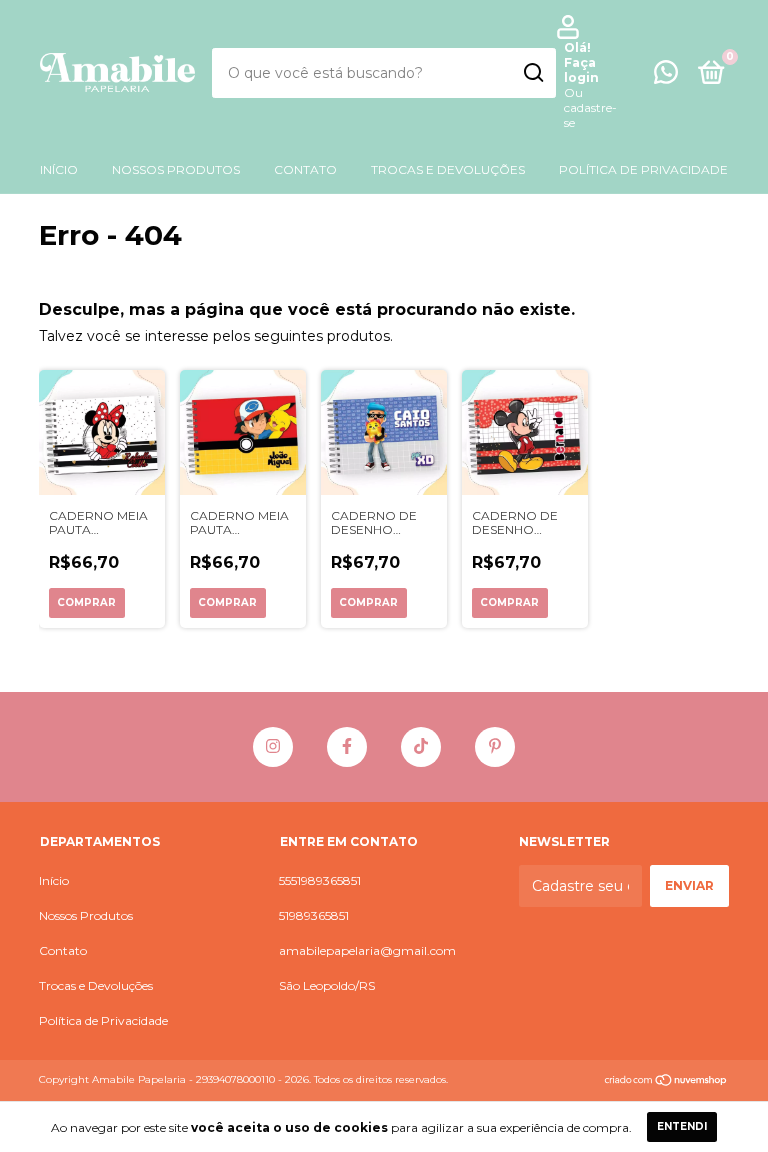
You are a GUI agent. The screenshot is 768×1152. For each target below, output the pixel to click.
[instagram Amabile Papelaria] (273, 747)
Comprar (86, 602)
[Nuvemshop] (666, 1082)
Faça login (581, 70)
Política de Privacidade (643, 169)
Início (59, 169)
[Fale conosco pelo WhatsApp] (666, 76)
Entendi (682, 1126)
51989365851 (314, 915)
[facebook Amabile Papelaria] (347, 747)
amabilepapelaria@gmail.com (367, 950)
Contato (305, 169)
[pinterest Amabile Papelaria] (495, 747)
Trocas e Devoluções (448, 169)
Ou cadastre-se (590, 107)
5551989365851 (320, 880)
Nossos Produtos (176, 169)
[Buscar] (532, 73)
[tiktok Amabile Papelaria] (421, 747)
